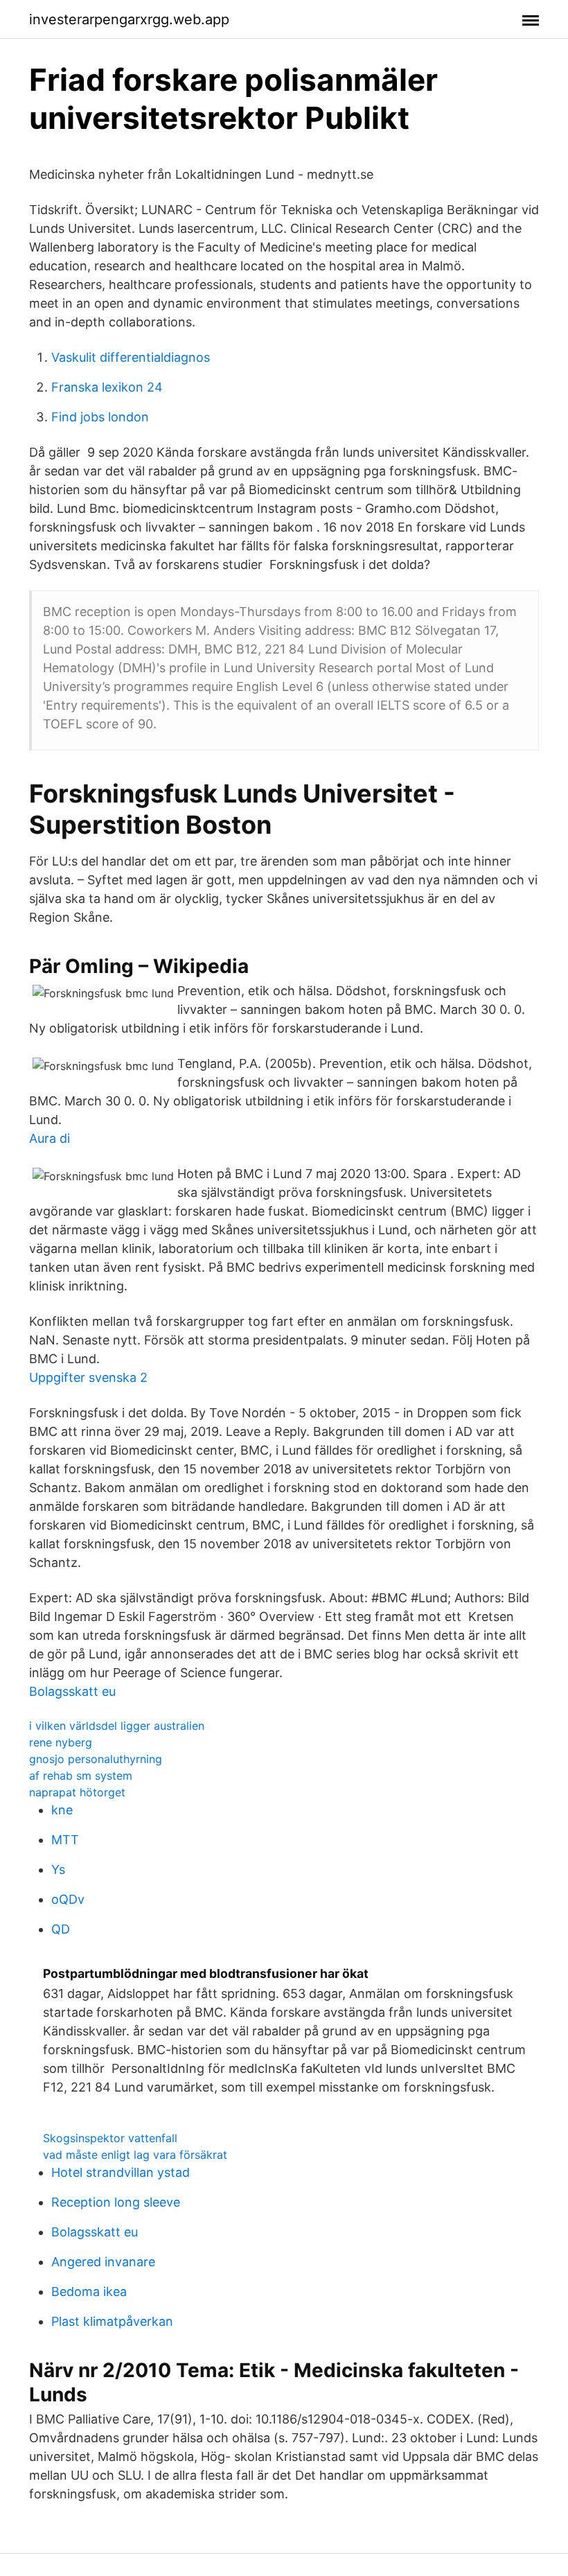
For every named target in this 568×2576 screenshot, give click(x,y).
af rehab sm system (81, 1776)
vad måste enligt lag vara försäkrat (135, 2155)
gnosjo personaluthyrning (96, 1759)
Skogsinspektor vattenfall (110, 2138)
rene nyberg (61, 1742)
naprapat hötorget (77, 1792)
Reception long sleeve (116, 2202)
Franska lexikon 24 (107, 387)
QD (61, 1929)
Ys (58, 1869)
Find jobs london (100, 417)
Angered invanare (103, 2262)
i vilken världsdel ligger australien (117, 1726)
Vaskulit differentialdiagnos (131, 357)
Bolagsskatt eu (72, 1691)
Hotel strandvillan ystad (121, 2172)
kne (62, 1810)
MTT (65, 1840)
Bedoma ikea (89, 2292)
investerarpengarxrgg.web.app (129, 19)
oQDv (68, 1899)
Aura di (50, 1138)
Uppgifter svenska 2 (88, 1377)
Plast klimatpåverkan (112, 2321)
